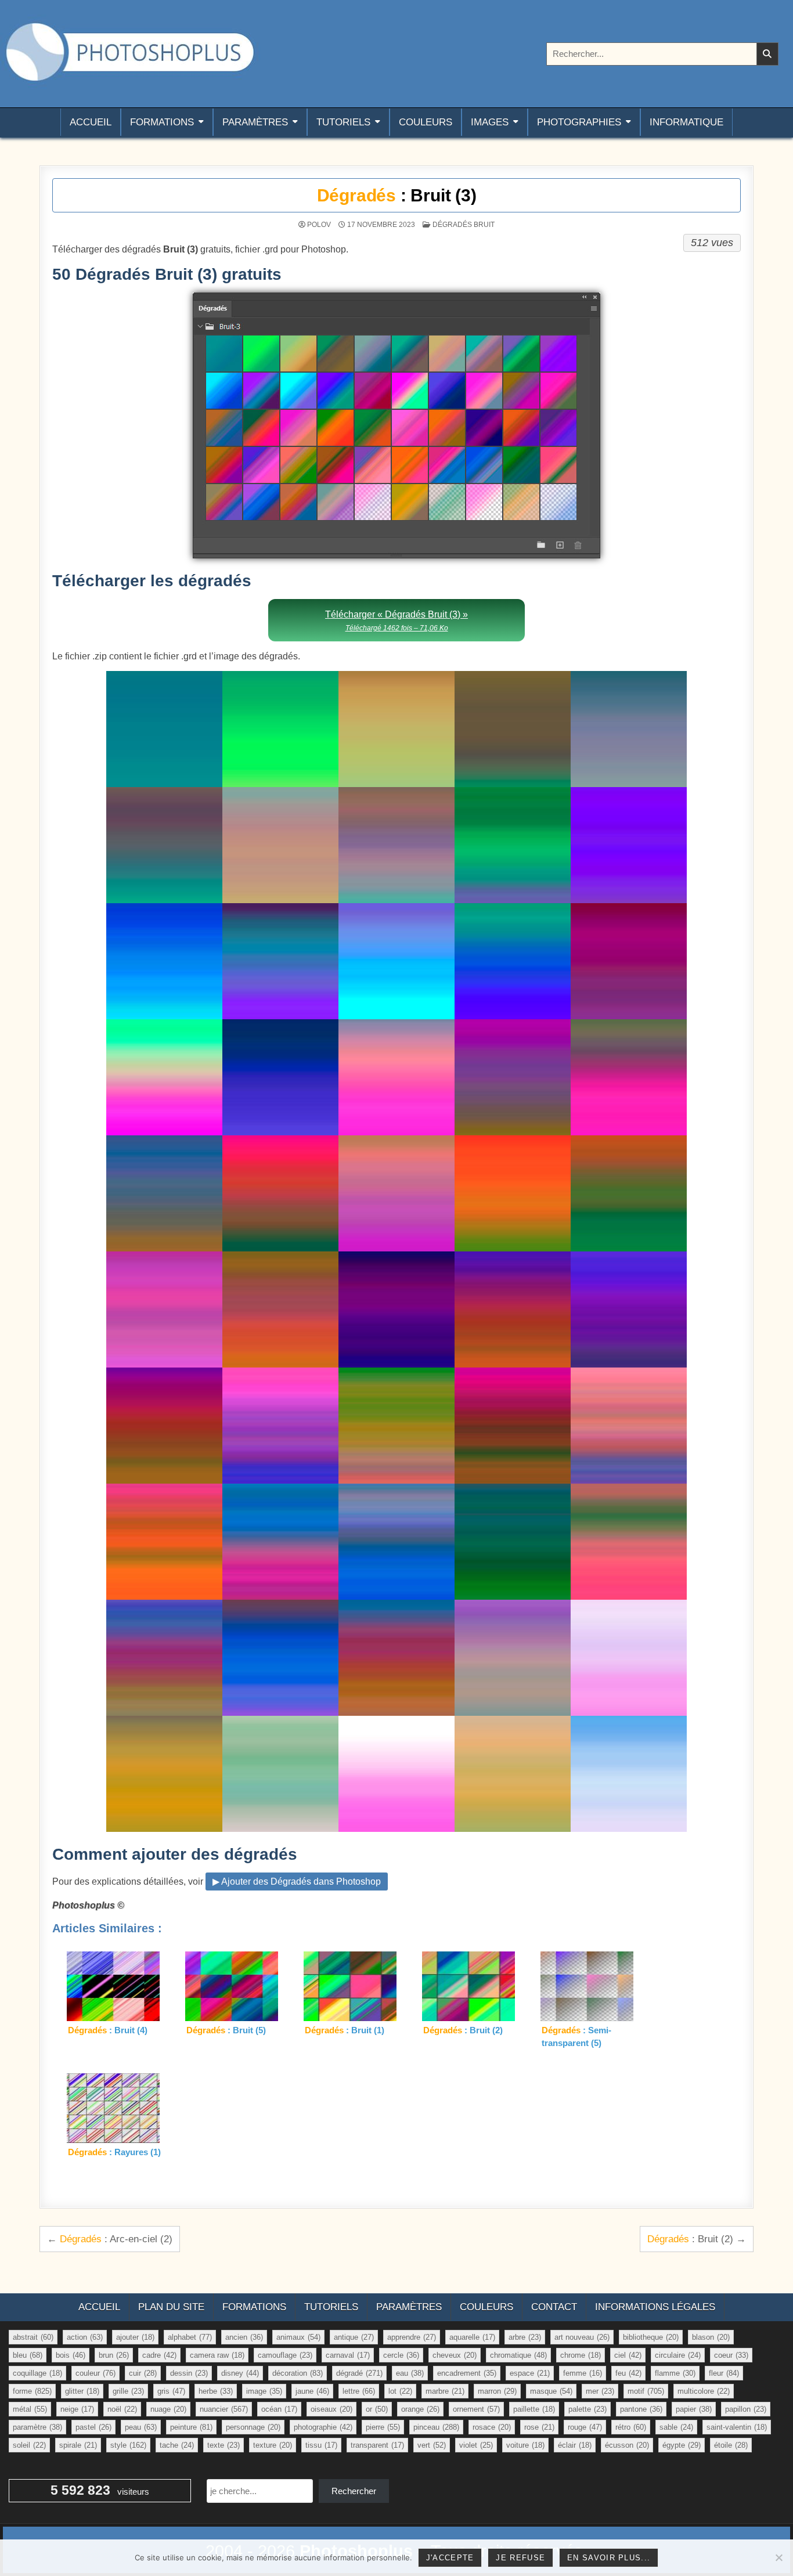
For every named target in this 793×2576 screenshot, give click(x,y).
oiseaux (331, 2409)
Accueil (91, 122)
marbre (445, 2391)
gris (171, 2391)
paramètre (37, 2427)
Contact (554, 2307)
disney (240, 2373)
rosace (492, 2427)
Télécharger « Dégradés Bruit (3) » (396, 621)
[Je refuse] (778, 2557)
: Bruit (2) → (697, 2239)
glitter (82, 2391)
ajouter (135, 2337)
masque (551, 2391)
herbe (216, 2391)
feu (628, 2373)
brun (114, 2355)
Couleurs (426, 122)
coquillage (37, 2373)
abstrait (33, 2337)
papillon (746, 2409)
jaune (312, 2391)
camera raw (217, 2355)
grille (128, 2391)
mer (600, 2391)
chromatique (518, 2355)
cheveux (455, 2355)
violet (476, 2445)
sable (676, 2427)
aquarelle (472, 2337)
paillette (534, 2409)
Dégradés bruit (464, 225)
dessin (189, 2373)
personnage (253, 2427)
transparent (377, 2445)
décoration (298, 2373)
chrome (581, 2355)
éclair (575, 2445)
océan (279, 2409)
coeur (731, 2355)
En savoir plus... (609, 2558)
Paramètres (255, 122)
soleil (29, 2445)
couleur (95, 2373)
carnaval (348, 2355)
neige (77, 2409)
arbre (525, 2337)
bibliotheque (651, 2337)
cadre (159, 2355)
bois (71, 2355)
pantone (641, 2409)
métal (30, 2409)
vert (432, 2445)
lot (400, 2391)
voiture (525, 2445)
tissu (321, 2445)
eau (410, 2373)
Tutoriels (343, 122)
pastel (93, 2427)
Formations (162, 122)
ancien (244, 2337)
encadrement (467, 2373)
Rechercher (354, 2491)
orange (420, 2409)
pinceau (436, 2427)
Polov (319, 225)
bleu (28, 2355)
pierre (383, 2427)
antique (354, 2337)
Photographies (579, 122)
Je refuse (520, 2558)
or (377, 2409)
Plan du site (171, 2307)
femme (583, 2373)
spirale (78, 2445)
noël (122, 2409)
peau (141, 2427)
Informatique (686, 122)
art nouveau (582, 2337)
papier (694, 2409)
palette (587, 2409)
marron (497, 2391)
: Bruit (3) (397, 195)
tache (177, 2445)
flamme (675, 2373)
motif (646, 2391)
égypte (682, 2445)
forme (32, 2391)
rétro (631, 2427)
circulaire (678, 2355)
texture (273, 2445)
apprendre (412, 2337)
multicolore (704, 2391)
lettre (359, 2391)
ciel (628, 2355)
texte (224, 2445)
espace (530, 2373)
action (85, 2337)
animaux (298, 2337)
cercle (401, 2355)
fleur (724, 2373)
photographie (323, 2427)
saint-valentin (737, 2427)
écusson (627, 2445)
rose (539, 2427)
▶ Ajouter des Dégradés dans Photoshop (297, 1882)
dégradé (359, 2373)
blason (711, 2337)
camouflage (285, 2355)
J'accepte (450, 2558)
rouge (585, 2427)
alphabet (190, 2337)
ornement (476, 2409)
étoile (731, 2445)
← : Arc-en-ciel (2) (110, 2239)
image (264, 2391)
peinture (191, 2427)
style (128, 2445)
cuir (143, 2373)
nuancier (224, 2409)
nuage (168, 2409)
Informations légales (655, 2307)
